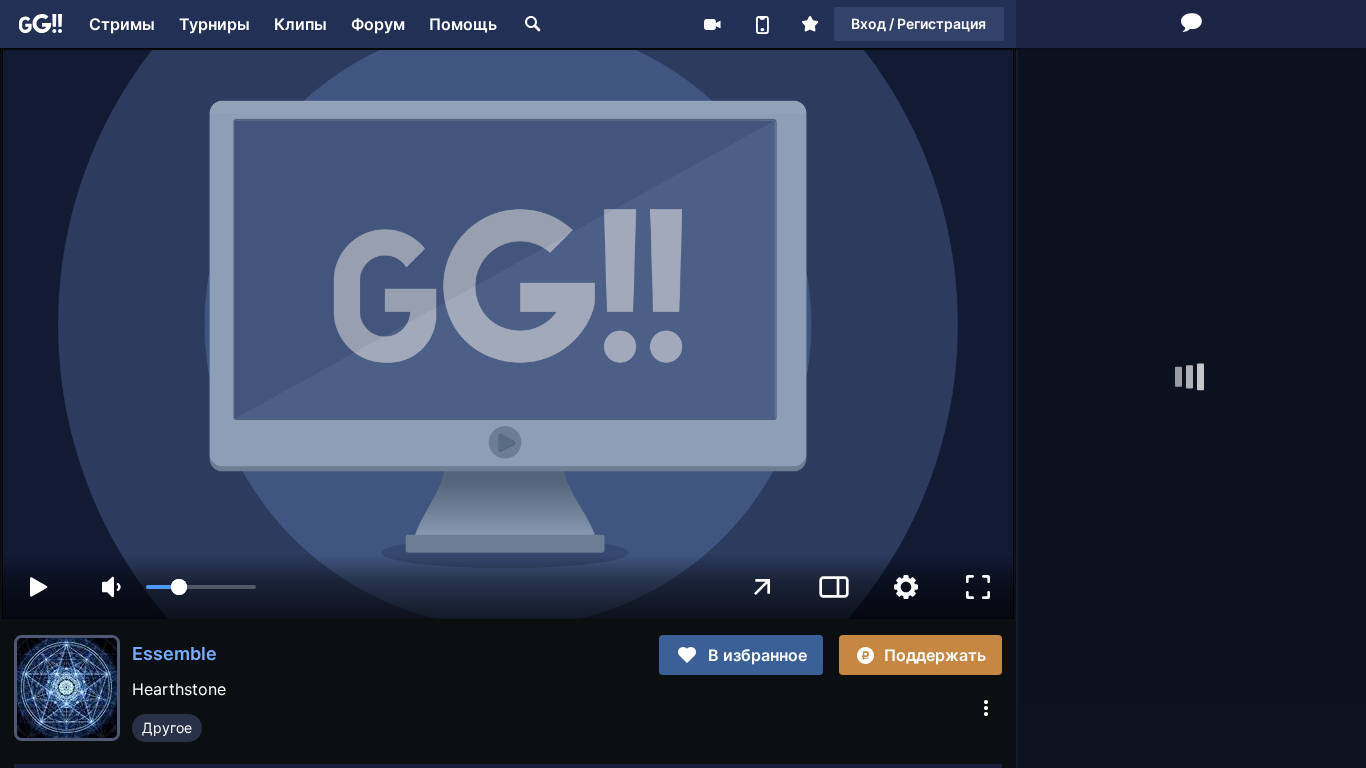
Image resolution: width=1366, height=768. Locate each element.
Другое (167, 727)
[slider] (201, 587)
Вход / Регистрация (918, 23)
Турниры (214, 24)
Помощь (463, 24)
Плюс (810, 24)
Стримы (122, 24)
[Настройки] (906, 587)
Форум (378, 24)
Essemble (174, 653)
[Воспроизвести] (38, 587)
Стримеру (712, 24)
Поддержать (935, 655)
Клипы (300, 24)
